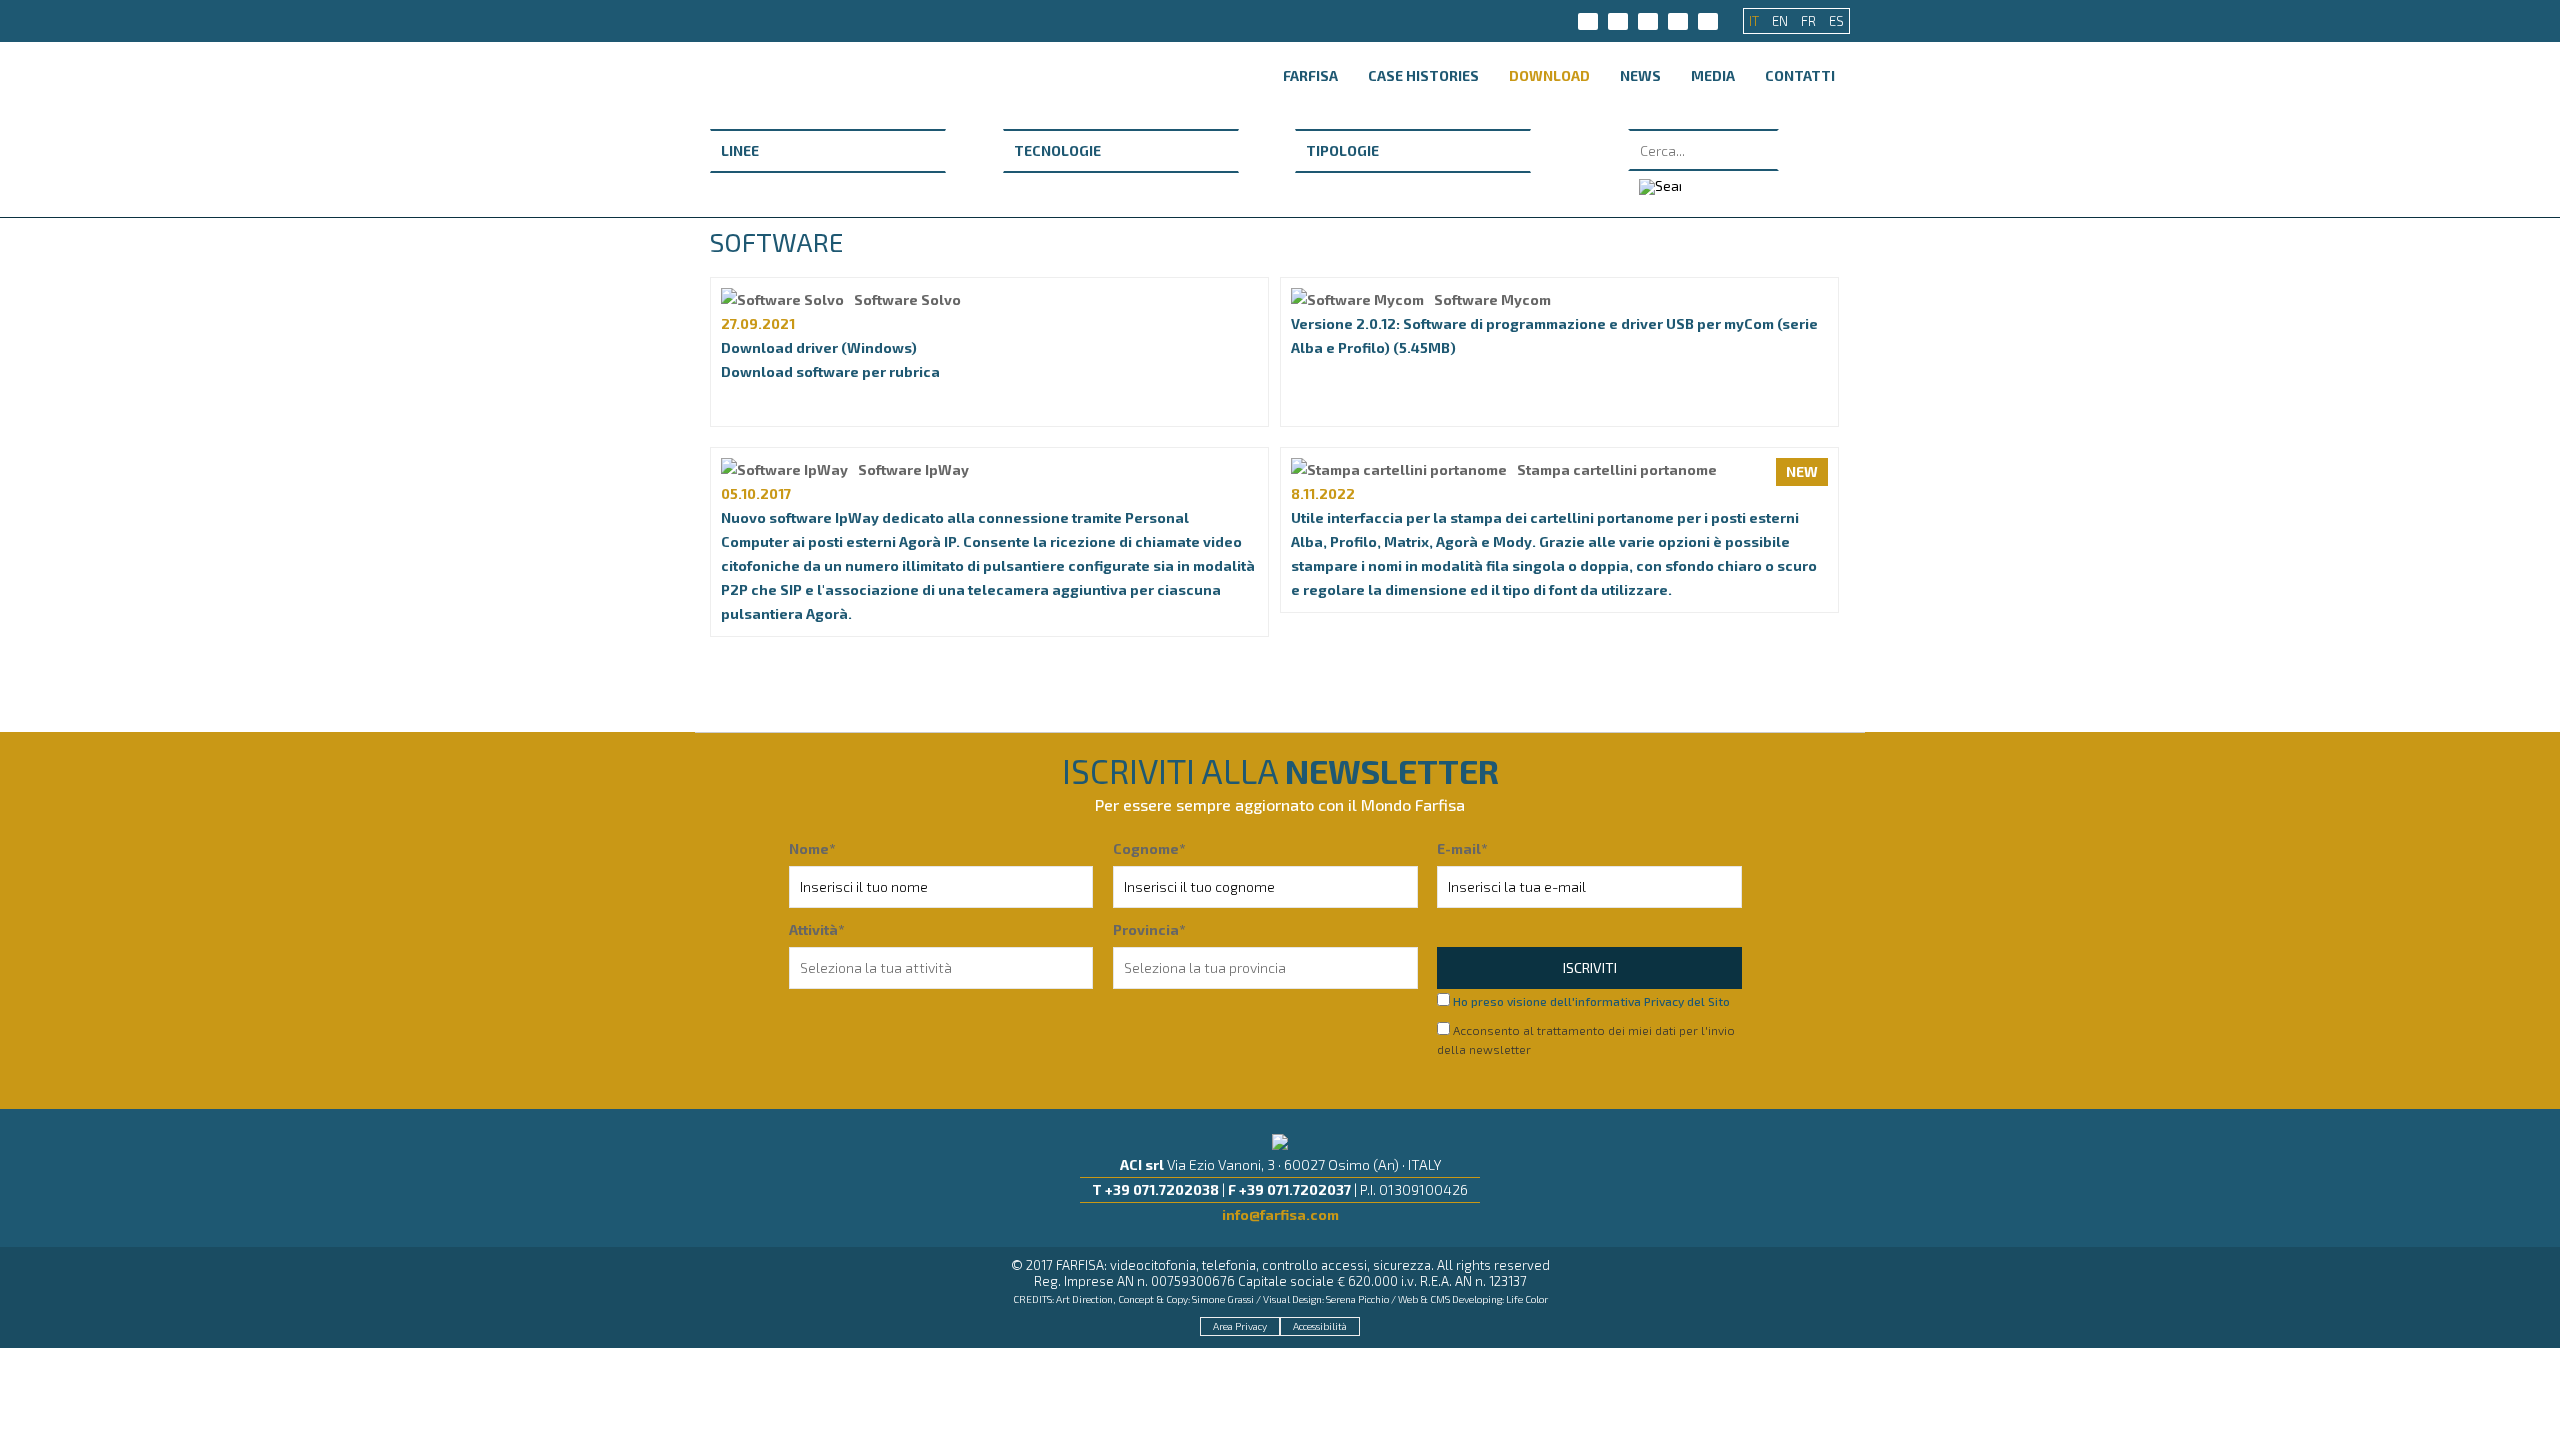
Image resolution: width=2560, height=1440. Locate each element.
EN (1781, 21)
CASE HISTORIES (1423, 75)
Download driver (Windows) (819, 347)
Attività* (816, 929)
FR (1810, 21)
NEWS (1640, 75)
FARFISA (1310, 75)
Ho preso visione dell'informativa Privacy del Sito (1591, 1001)
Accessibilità (1320, 1326)
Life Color (1527, 1299)
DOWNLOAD (1549, 75)
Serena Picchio (1357, 1299)
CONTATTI (1800, 75)
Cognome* (1149, 848)
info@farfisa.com (1280, 1214)
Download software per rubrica (830, 371)
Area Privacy (1240, 1326)
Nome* (812, 848)
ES (1836, 21)
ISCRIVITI (1590, 967)
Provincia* (1149, 929)
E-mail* (1462, 848)
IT (1755, 21)
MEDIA (1713, 75)
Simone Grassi (1223, 1299)
